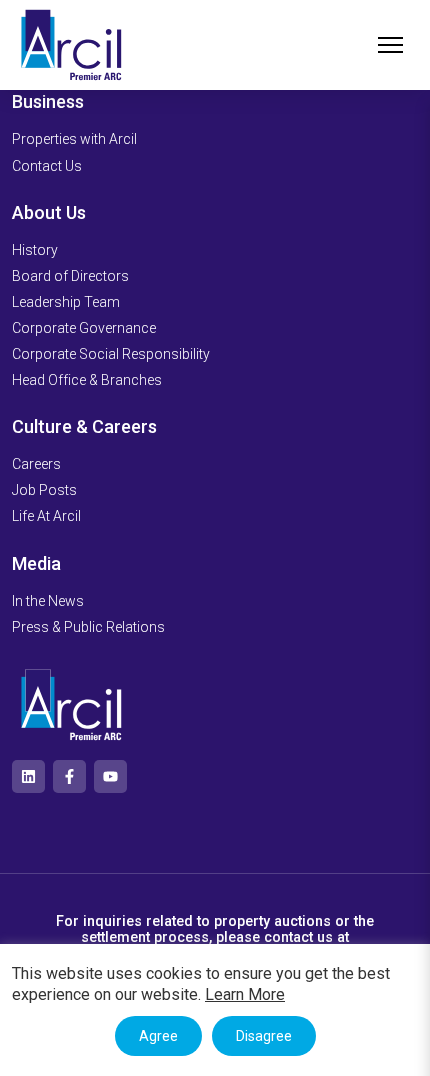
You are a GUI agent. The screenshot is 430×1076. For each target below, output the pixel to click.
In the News (48, 601)
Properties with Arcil (74, 139)
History (35, 250)
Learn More (245, 994)
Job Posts (44, 490)
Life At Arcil (46, 516)
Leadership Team (66, 302)
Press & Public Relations (88, 627)
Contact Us (47, 166)
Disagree (264, 1036)
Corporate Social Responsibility (111, 354)
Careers (36, 464)
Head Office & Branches (87, 380)
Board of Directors (70, 276)
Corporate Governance (84, 328)
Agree (158, 1036)
